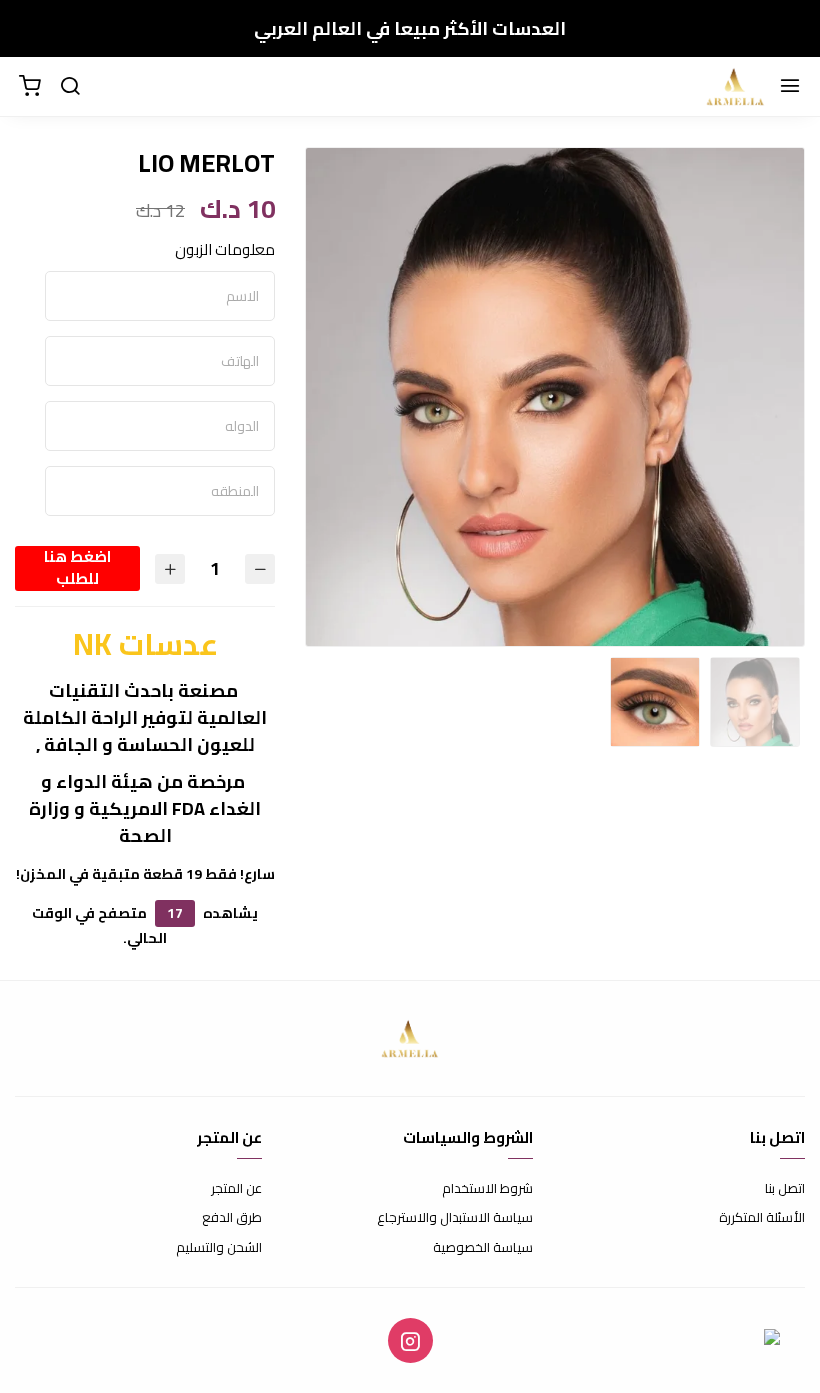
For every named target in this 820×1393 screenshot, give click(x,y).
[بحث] (70, 87)
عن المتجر (236, 1189)
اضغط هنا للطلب (77, 568)
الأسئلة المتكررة (762, 1218)
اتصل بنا (785, 1189)
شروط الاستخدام (487, 1189)
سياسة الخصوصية (483, 1248)
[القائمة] (790, 87)
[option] (555, 397)
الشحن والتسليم (219, 1248)
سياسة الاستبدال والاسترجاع (455, 1218)
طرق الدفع (232, 1218)
